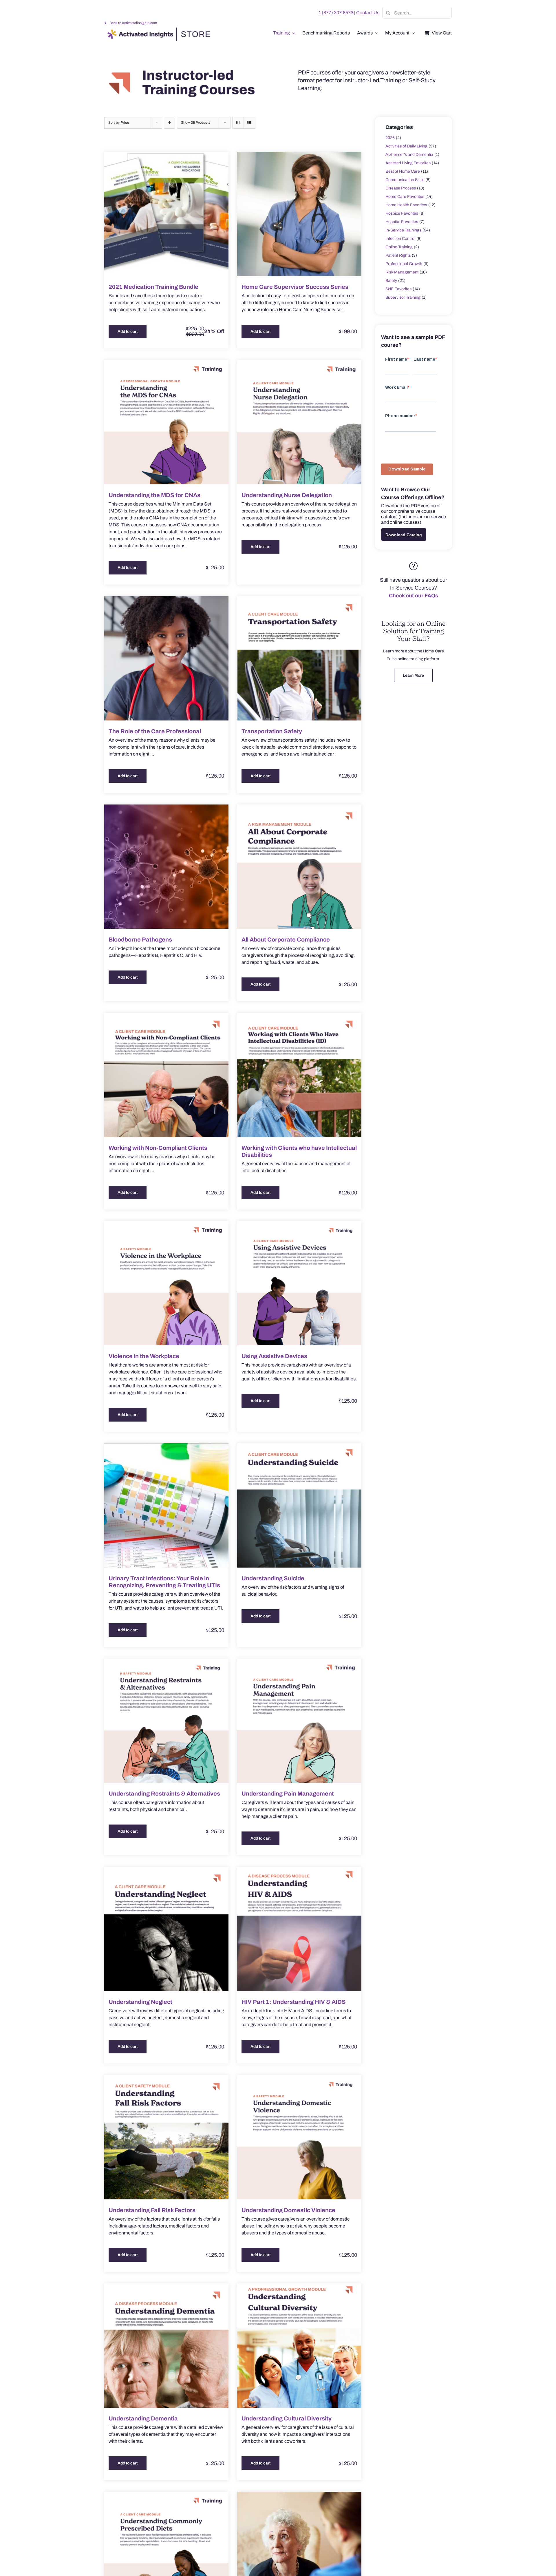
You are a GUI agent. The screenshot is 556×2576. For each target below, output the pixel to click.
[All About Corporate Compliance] (299, 867)
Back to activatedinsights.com (133, 23)
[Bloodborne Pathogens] (166, 867)
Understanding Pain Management (288, 1794)
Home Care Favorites (405, 197)
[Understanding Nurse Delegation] (299, 422)
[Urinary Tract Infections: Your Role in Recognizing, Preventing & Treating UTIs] (166, 1505)
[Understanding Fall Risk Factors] (166, 2137)
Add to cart (128, 332)
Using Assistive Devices (274, 1356)
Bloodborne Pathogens (140, 939)
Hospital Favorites (402, 222)
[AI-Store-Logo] (158, 30)
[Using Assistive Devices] (299, 1283)
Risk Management (402, 272)
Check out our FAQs (414, 596)
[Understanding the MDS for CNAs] (166, 422)
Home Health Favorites (406, 205)
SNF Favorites (398, 289)
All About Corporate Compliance (286, 939)
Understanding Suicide (273, 1578)
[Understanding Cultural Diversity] (299, 2346)
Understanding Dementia (143, 2418)
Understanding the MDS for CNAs (154, 495)
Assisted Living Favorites (408, 163)
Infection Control (400, 239)
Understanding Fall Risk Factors (152, 2210)
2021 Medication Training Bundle (153, 287)
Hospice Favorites (402, 213)
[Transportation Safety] (299, 658)
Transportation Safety (272, 731)
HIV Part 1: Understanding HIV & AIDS (294, 2002)
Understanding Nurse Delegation (287, 495)
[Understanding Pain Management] (299, 1721)
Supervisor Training (403, 297)
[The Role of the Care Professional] (166, 658)
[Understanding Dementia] (166, 2346)
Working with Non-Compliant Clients (158, 1148)
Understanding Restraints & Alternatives (164, 1794)
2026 (390, 138)
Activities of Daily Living (406, 146)
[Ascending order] (170, 123)
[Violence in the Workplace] (166, 1283)
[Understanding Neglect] (166, 1929)
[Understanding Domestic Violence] (299, 2137)
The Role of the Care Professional (155, 731)
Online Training (399, 247)
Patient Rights (398, 255)
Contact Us (368, 13)
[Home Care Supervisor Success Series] (299, 214)
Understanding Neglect (140, 2002)
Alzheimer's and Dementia (409, 155)
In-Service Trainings (403, 230)
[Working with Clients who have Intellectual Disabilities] (299, 1075)
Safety (391, 281)
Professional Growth (404, 264)
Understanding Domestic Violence (288, 2210)
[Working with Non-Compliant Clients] (166, 1075)
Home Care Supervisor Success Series (295, 287)
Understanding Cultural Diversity (287, 2418)
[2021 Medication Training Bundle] (166, 214)
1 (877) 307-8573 (336, 13)
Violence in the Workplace (144, 1356)
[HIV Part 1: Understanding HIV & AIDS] (299, 1929)
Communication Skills (405, 180)
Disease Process (401, 188)
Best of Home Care (403, 171)
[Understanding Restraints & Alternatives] (166, 1721)
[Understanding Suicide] (299, 1505)
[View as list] (249, 123)
